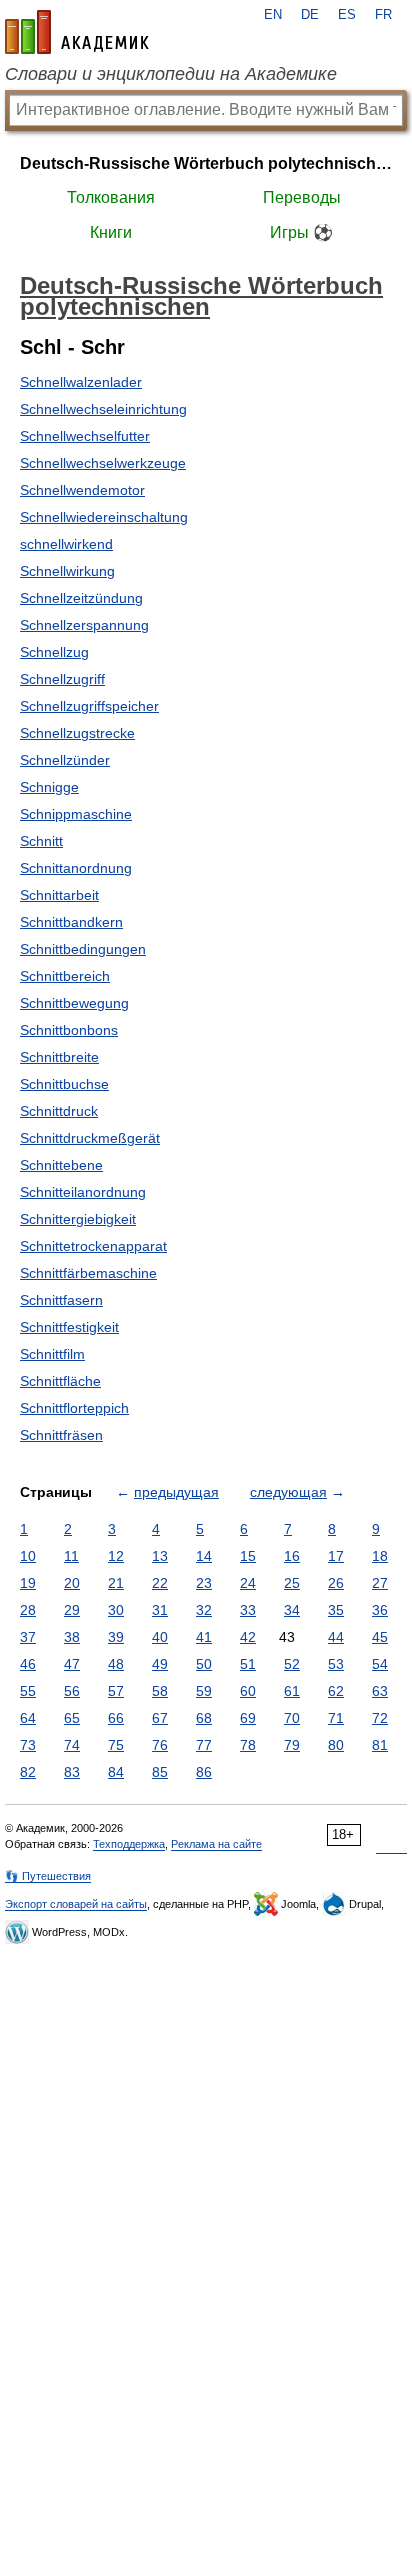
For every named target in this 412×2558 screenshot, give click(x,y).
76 (160, 1745)
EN (273, 15)
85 (160, 1772)
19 (28, 1583)
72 (380, 1718)
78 (248, 1745)
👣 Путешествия (48, 1876)
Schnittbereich (65, 976)
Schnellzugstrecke (77, 733)
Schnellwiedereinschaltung (104, 517)
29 (72, 1610)
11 (71, 1556)
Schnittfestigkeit (69, 1327)
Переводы (302, 197)
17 (336, 1556)
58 (160, 1691)
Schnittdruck (59, 1111)
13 (160, 1556)
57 (116, 1691)
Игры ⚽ (301, 232)
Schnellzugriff (62, 679)
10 (28, 1556)
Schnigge (49, 787)
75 (116, 1745)
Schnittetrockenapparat (93, 1246)
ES (347, 15)
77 (204, 1745)
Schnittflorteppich (74, 1408)
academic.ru (77, 32)
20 (72, 1583)
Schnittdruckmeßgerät (90, 1138)
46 (28, 1664)
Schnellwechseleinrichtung (103, 409)
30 (116, 1610)
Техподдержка (129, 1844)
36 (380, 1610)
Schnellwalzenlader (81, 382)
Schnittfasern (61, 1300)
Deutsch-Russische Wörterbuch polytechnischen (206, 163)
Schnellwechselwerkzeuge (103, 463)
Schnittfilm (52, 1354)
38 (72, 1637)
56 (72, 1691)
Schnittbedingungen (83, 949)
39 (116, 1637)
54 (380, 1664)
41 (204, 1637)
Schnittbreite (59, 1057)
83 (72, 1772)
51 (248, 1664)
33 (248, 1610)
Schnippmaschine (76, 814)
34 (292, 1610)
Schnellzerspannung (84, 625)
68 (204, 1718)
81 (380, 1745)
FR (383, 15)
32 (204, 1610)
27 (380, 1583)
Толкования (111, 197)
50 (204, 1664)
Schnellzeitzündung (81, 598)
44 (336, 1637)
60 (248, 1691)
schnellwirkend (66, 544)
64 (28, 1718)
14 (204, 1556)
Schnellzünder (65, 760)
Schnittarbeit (59, 895)
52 (292, 1664)
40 (160, 1637)
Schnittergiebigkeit (78, 1219)
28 (28, 1610)
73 (28, 1745)
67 (160, 1718)
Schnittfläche (60, 1381)
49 (160, 1664)
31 (160, 1610)
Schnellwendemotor (82, 490)
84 (116, 1772)
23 (204, 1583)
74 (72, 1745)
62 (336, 1691)
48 (116, 1664)
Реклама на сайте (216, 1844)
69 (248, 1718)
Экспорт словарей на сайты (76, 1904)
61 (292, 1691)
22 (160, 1583)
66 (116, 1718)
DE (310, 15)
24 (248, 1583)
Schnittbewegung (74, 1003)
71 (336, 1718)
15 (248, 1556)
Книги (111, 232)
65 (72, 1718)
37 (28, 1637)
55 (28, 1691)
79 (292, 1745)
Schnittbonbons (69, 1030)
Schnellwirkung (67, 571)
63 (380, 1691)
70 (292, 1718)
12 (116, 1556)
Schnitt (41, 841)
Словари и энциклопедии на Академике (171, 74)
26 (336, 1583)
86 (204, 1772)
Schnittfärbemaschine (88, 1273)
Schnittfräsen (61, 1435)
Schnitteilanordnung (83, 1192)
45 (380, 1637)
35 (336, 1610)
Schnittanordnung (76, 868)
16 (292, 1556)
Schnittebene (61, 1165)
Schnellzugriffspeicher (89, 706)
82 (28, 1772)
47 (72, 1664)
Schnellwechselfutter (85, 436)
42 (248, 1637)
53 (336, 1664)
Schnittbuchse (64, 1084)
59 (204, 1691)
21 (116, 1583)
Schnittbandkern (71, 922)
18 (380, 1556)
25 (292, 1583)
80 (336, 1745)
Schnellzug (54, 652)
